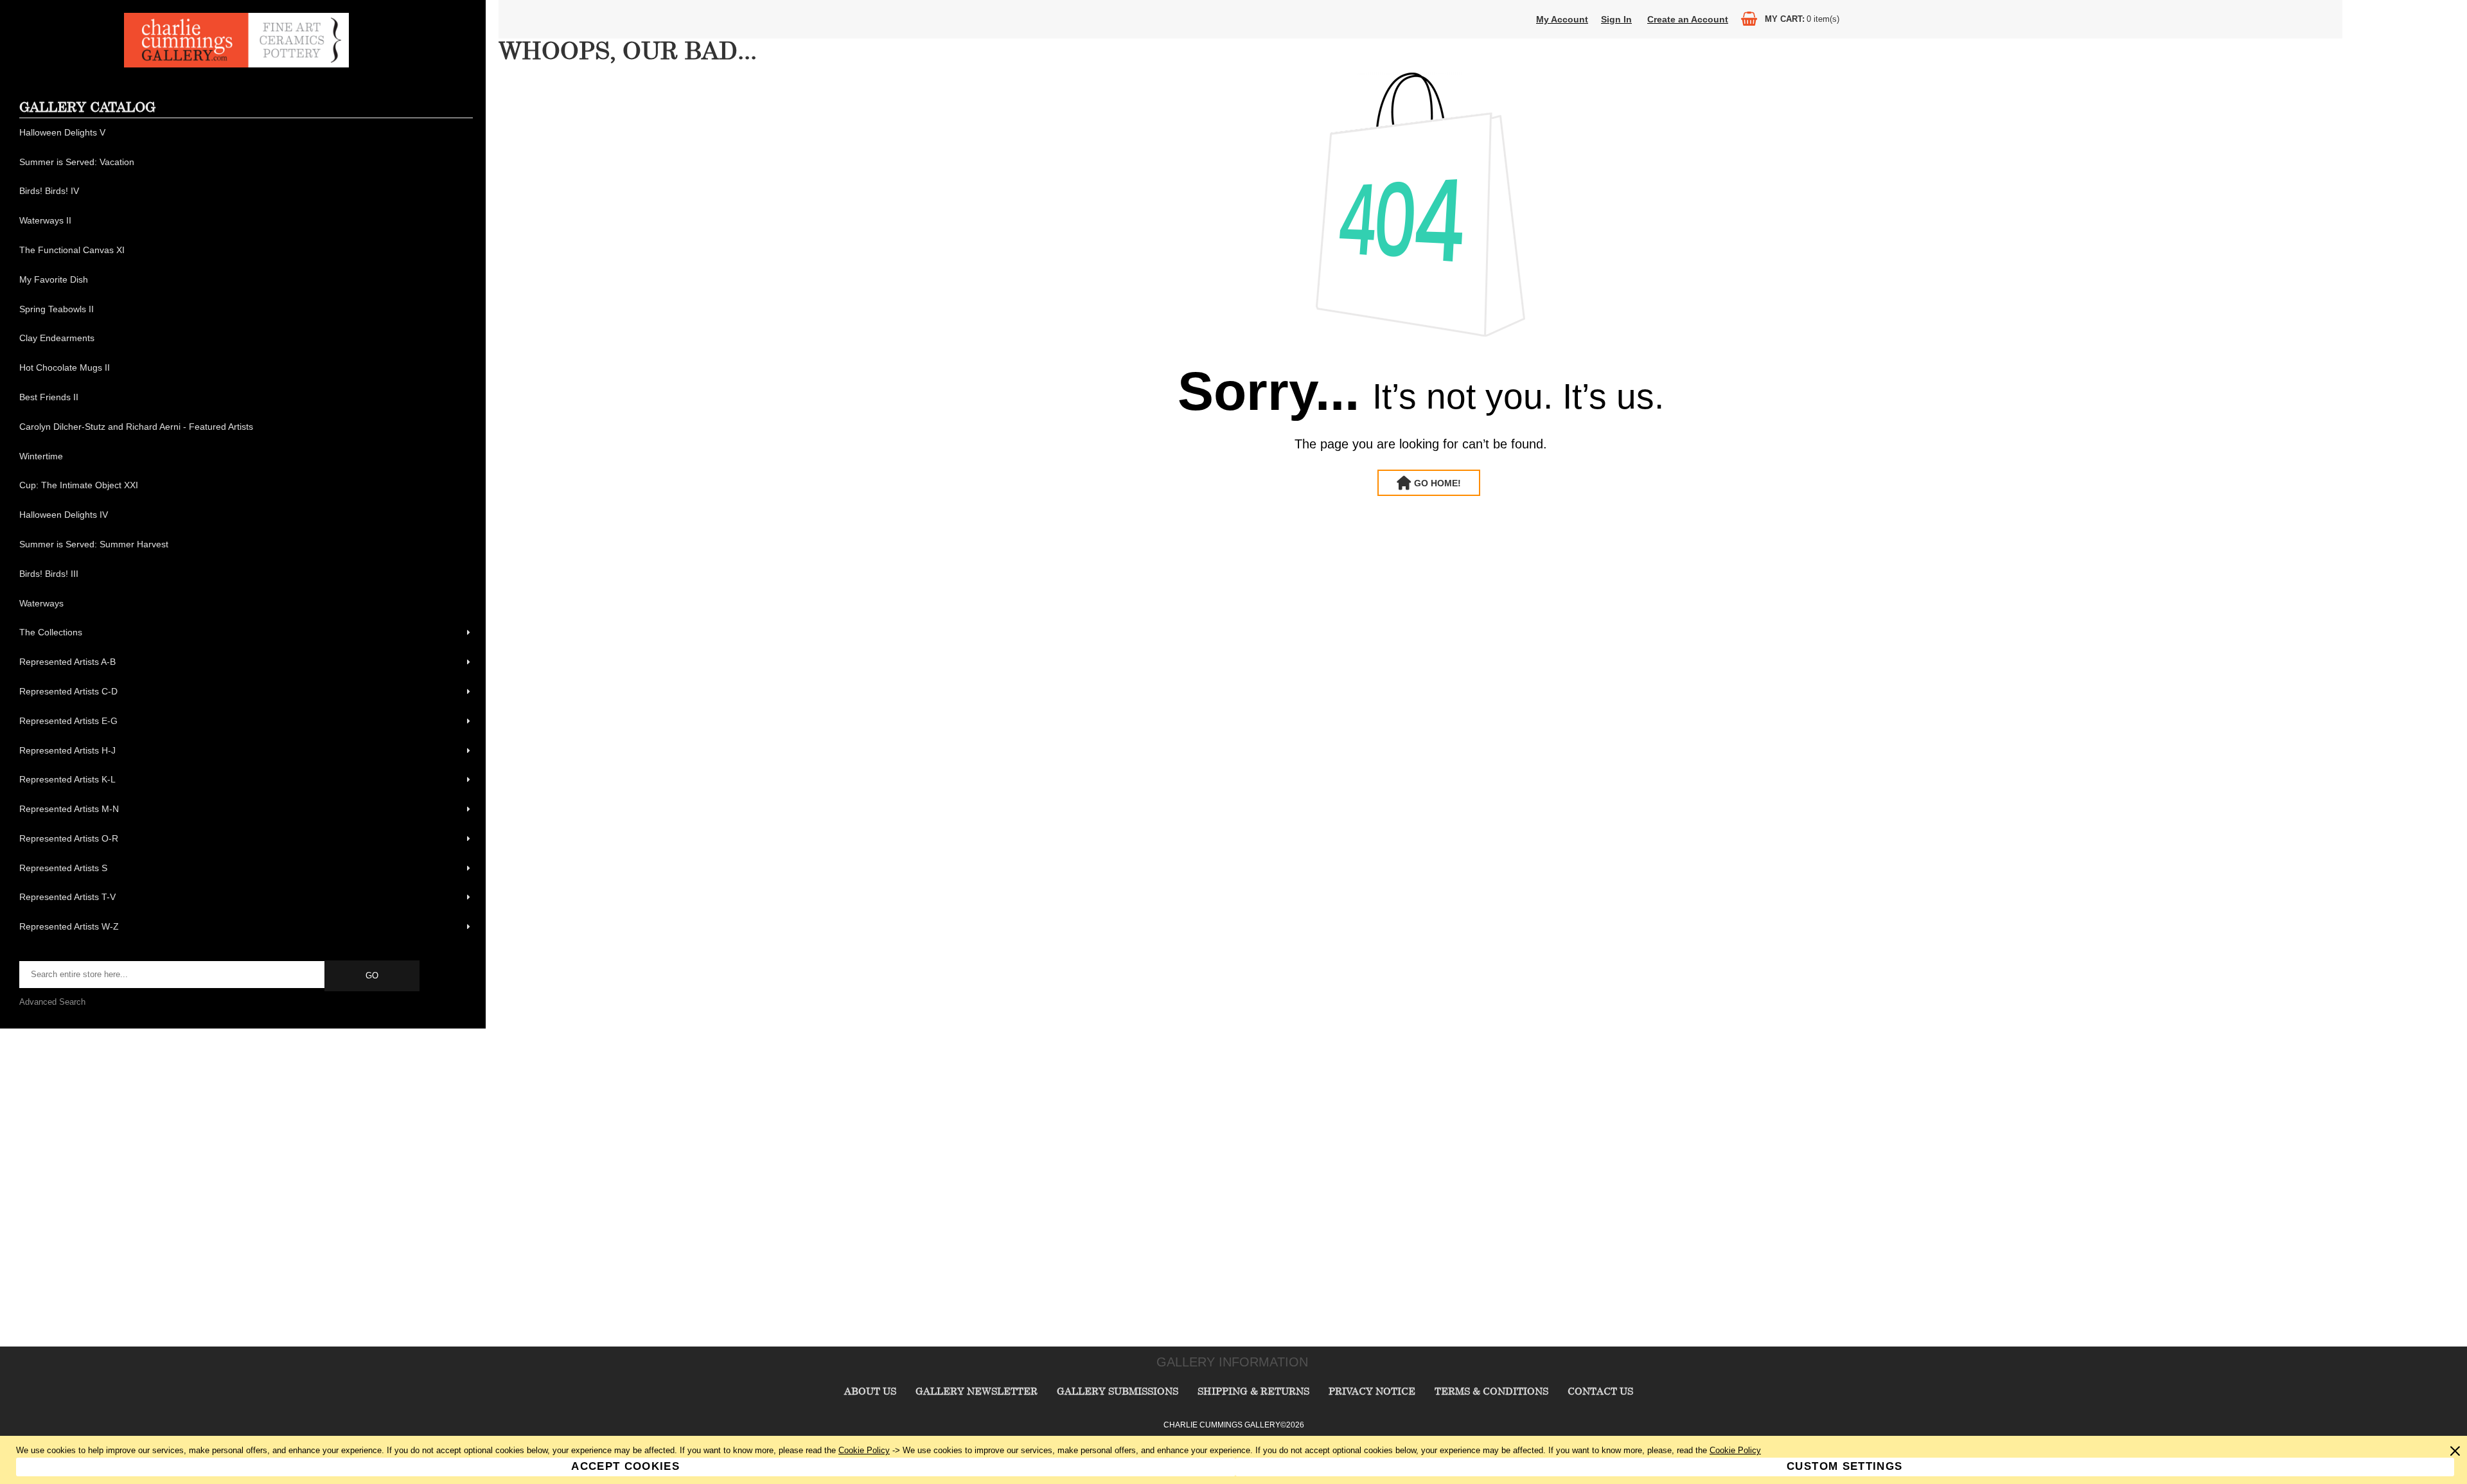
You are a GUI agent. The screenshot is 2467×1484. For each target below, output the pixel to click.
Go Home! (1437, 483)
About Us (870, 1391)
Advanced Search (52, 1002)
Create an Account (1688, 19)
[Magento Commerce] (236, 65)
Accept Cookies (625, 1466)
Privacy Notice (1372, 1391)
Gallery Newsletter (977, 1391)
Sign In (1616, 19)
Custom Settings (1844, 1466)
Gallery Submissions (1118, 1391)
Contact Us (1600, 1391)
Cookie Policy (864, 1450)
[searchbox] (173, 975)
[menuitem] (246, 133)
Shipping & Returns (1253, 1391)
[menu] (246, 530)
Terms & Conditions (1491, 1391)
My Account (1562, 19)
